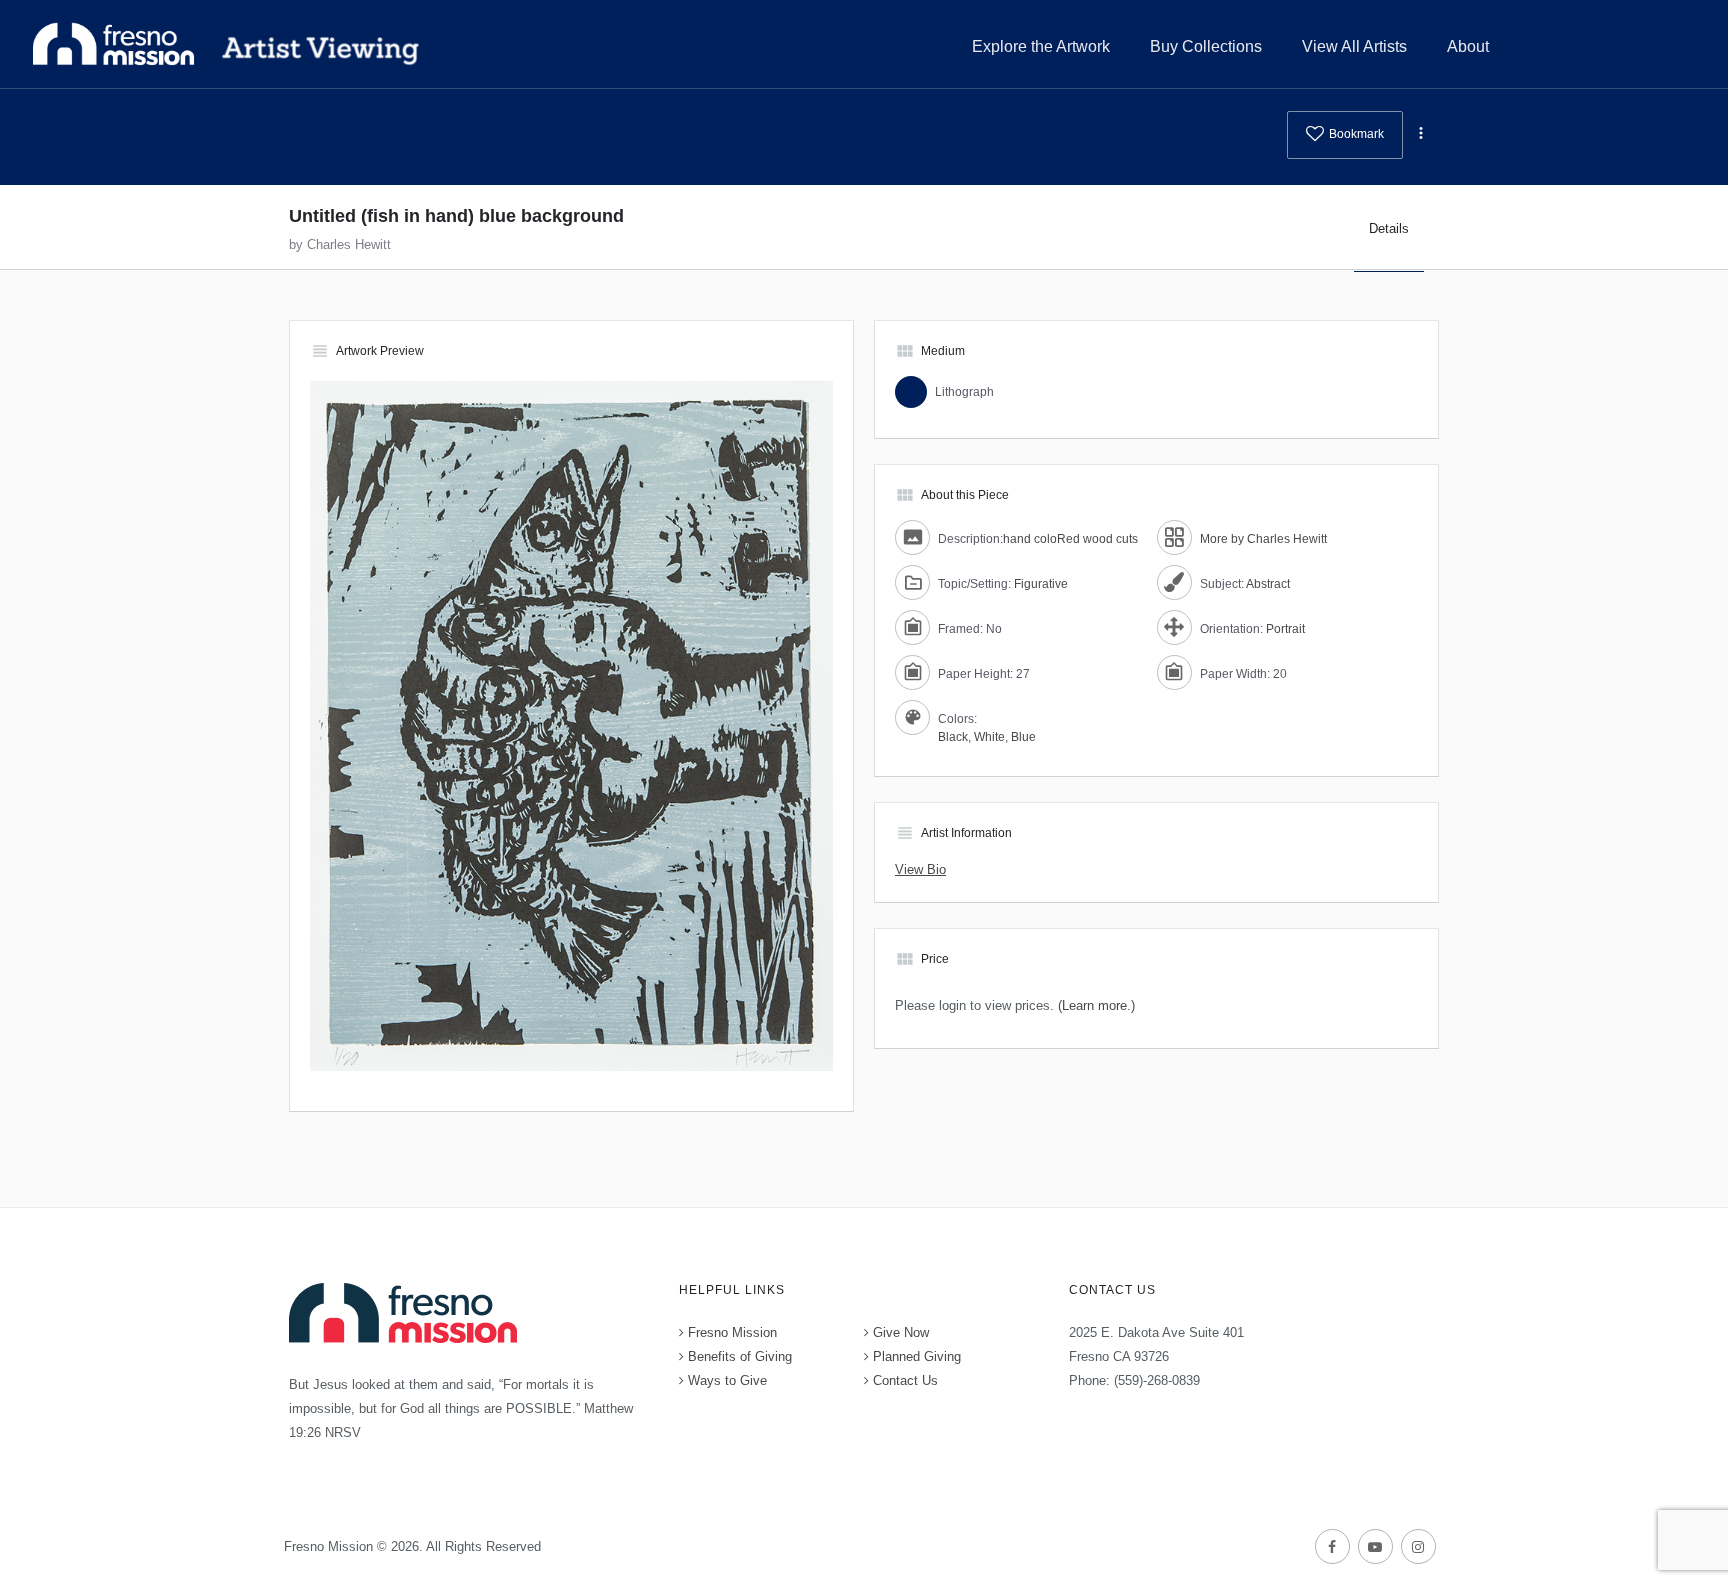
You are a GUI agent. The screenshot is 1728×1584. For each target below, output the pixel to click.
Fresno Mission (732, 1332)
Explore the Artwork (1041, 46)
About (1468, 46)
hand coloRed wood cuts (1070, 539)
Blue (1023, 737)
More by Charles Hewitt (1263, 539)
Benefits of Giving (740, 1356)
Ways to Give (727, 1380)
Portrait (1285, 629)
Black (953, 737)
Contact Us (905, 1380)
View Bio (920, 869)
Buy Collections (1206, 46)
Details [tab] (1389, 228)
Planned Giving (917, 1356)
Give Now (901, 1332)
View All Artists (1354, 46)
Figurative (1041, 584)
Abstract (1268, 584)
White (989, 737)
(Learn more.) (1096, 1005)
